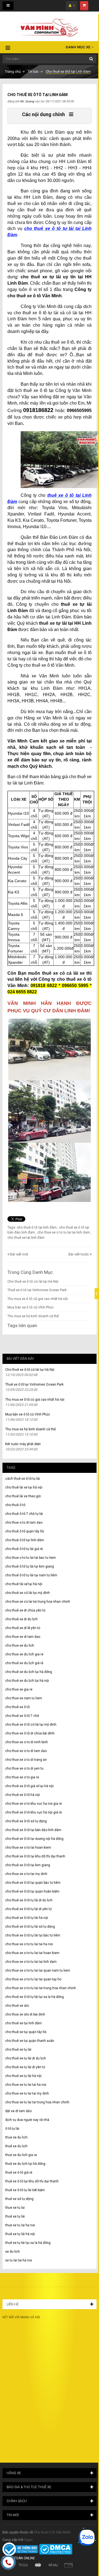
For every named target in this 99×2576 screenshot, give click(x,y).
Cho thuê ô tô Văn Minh (52, 2532)
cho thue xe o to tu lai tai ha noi (29, 1944)
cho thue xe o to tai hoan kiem (28, 1848)
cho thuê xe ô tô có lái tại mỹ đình (31, 1725)
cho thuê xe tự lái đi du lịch (26, 2058)
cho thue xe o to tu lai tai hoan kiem (32, 1953)
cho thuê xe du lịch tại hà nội (27, 1681)
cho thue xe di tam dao (23, 1637)
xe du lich (13, 2252)
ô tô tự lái (12, 2129)
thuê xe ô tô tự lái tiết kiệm (25, 2190)
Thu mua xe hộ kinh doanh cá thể (33, 1316)
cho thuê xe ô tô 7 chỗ (22, 1716)
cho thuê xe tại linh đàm (24, 2023)
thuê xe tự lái (15, 2216)
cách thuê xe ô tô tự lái (23, 1479)
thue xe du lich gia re (21, 2155)
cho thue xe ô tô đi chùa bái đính (30, 1733)
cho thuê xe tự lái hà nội (23, 2076)
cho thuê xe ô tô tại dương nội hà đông (34, 1839)
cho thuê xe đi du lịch (21, 1619)
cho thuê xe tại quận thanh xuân (30, 2041)
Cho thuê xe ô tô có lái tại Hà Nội (33, 1281)
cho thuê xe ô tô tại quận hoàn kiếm (32, 1891)
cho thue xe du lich (20, 1646)
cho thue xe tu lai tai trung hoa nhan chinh (37, 2102)
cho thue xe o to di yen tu (24, 1768)
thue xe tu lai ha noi (20, 2225)
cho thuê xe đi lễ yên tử (23, 1628)
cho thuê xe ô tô (17, 1707)
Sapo (28, 2540)
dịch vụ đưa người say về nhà (27, 2120)
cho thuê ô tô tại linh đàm (25, 1540)
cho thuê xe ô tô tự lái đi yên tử (28, 1909)
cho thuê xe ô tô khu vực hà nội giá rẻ (33, 1812)
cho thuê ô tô (15, 1505)
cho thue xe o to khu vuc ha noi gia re (34, 1804)
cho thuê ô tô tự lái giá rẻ (24, 1549)
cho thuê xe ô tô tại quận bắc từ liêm (33, 1883)
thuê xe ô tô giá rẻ (19, 2173)
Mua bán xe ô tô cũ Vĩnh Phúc (31, 1307)
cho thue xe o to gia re (22, 1777)
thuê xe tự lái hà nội (20, 2234)
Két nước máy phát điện (23, 1444)
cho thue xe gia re (19, 1689)
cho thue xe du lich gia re (24, 1654)
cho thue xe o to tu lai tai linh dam (31, 1962)
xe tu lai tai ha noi (19, 2260)
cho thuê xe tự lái (18, 2050)
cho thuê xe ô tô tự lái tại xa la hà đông (35, 1997)
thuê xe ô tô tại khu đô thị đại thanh (32, 2181)
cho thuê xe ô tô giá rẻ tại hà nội (29, 1786)
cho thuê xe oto (17, 2006)
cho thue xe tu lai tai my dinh (27, 2093)
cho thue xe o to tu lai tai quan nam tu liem (38, 1970)
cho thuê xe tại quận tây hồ (26, 2032)
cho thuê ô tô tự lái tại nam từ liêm (31, 1575)
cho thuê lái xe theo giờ (23, 1496)
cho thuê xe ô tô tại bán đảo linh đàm (33, 1830)
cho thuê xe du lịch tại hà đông (29, 1672)
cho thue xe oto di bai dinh (25, 2014)
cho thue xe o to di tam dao (26, 1751)
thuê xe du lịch (16, 2146)
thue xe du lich (16, 2137)
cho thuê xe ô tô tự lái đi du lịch (29, 1900)
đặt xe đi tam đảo (18, 2111)
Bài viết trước (79, 1254)
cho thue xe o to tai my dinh (26, 1874)
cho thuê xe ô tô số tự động (26, 1821)
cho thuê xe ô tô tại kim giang (28, 1865)
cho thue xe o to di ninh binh (27, 1742)
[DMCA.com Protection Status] (56, 2549)
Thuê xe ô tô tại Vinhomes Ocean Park (37, 1290)
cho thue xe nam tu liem (24, 1698)
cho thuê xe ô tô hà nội (23, 1795)
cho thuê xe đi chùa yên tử (25, 1610)
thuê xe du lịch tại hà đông (25, 2164)
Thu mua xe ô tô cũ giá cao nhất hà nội (38, 1299)
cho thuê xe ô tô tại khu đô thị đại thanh (35, 1856)
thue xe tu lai (15, 2208)
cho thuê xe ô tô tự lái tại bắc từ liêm (33, 1935)
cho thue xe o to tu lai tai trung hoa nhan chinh (41, 1988)
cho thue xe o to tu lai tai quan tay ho (33, 1979)
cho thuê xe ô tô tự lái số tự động (30, 1927)
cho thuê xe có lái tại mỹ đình (28, 1593)
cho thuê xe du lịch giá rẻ (24, 1663)
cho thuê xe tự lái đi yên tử (25, 2067)
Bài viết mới (19, 1254)
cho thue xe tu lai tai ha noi (26, 2085)
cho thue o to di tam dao (24, 1523)
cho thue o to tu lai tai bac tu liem (31, 1558)
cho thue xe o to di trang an (26, 1760)
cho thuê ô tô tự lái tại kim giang (30, 1566)
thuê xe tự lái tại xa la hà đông (28, 2243)
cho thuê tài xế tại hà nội (24, 1584)
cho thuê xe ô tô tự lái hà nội (27, 1918)
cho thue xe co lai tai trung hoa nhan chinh (38, 1602)
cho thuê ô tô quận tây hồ (25, 1531)
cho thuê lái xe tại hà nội (24, 1487)
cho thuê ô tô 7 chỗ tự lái (24, 1514)
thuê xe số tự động (19, 2199)
